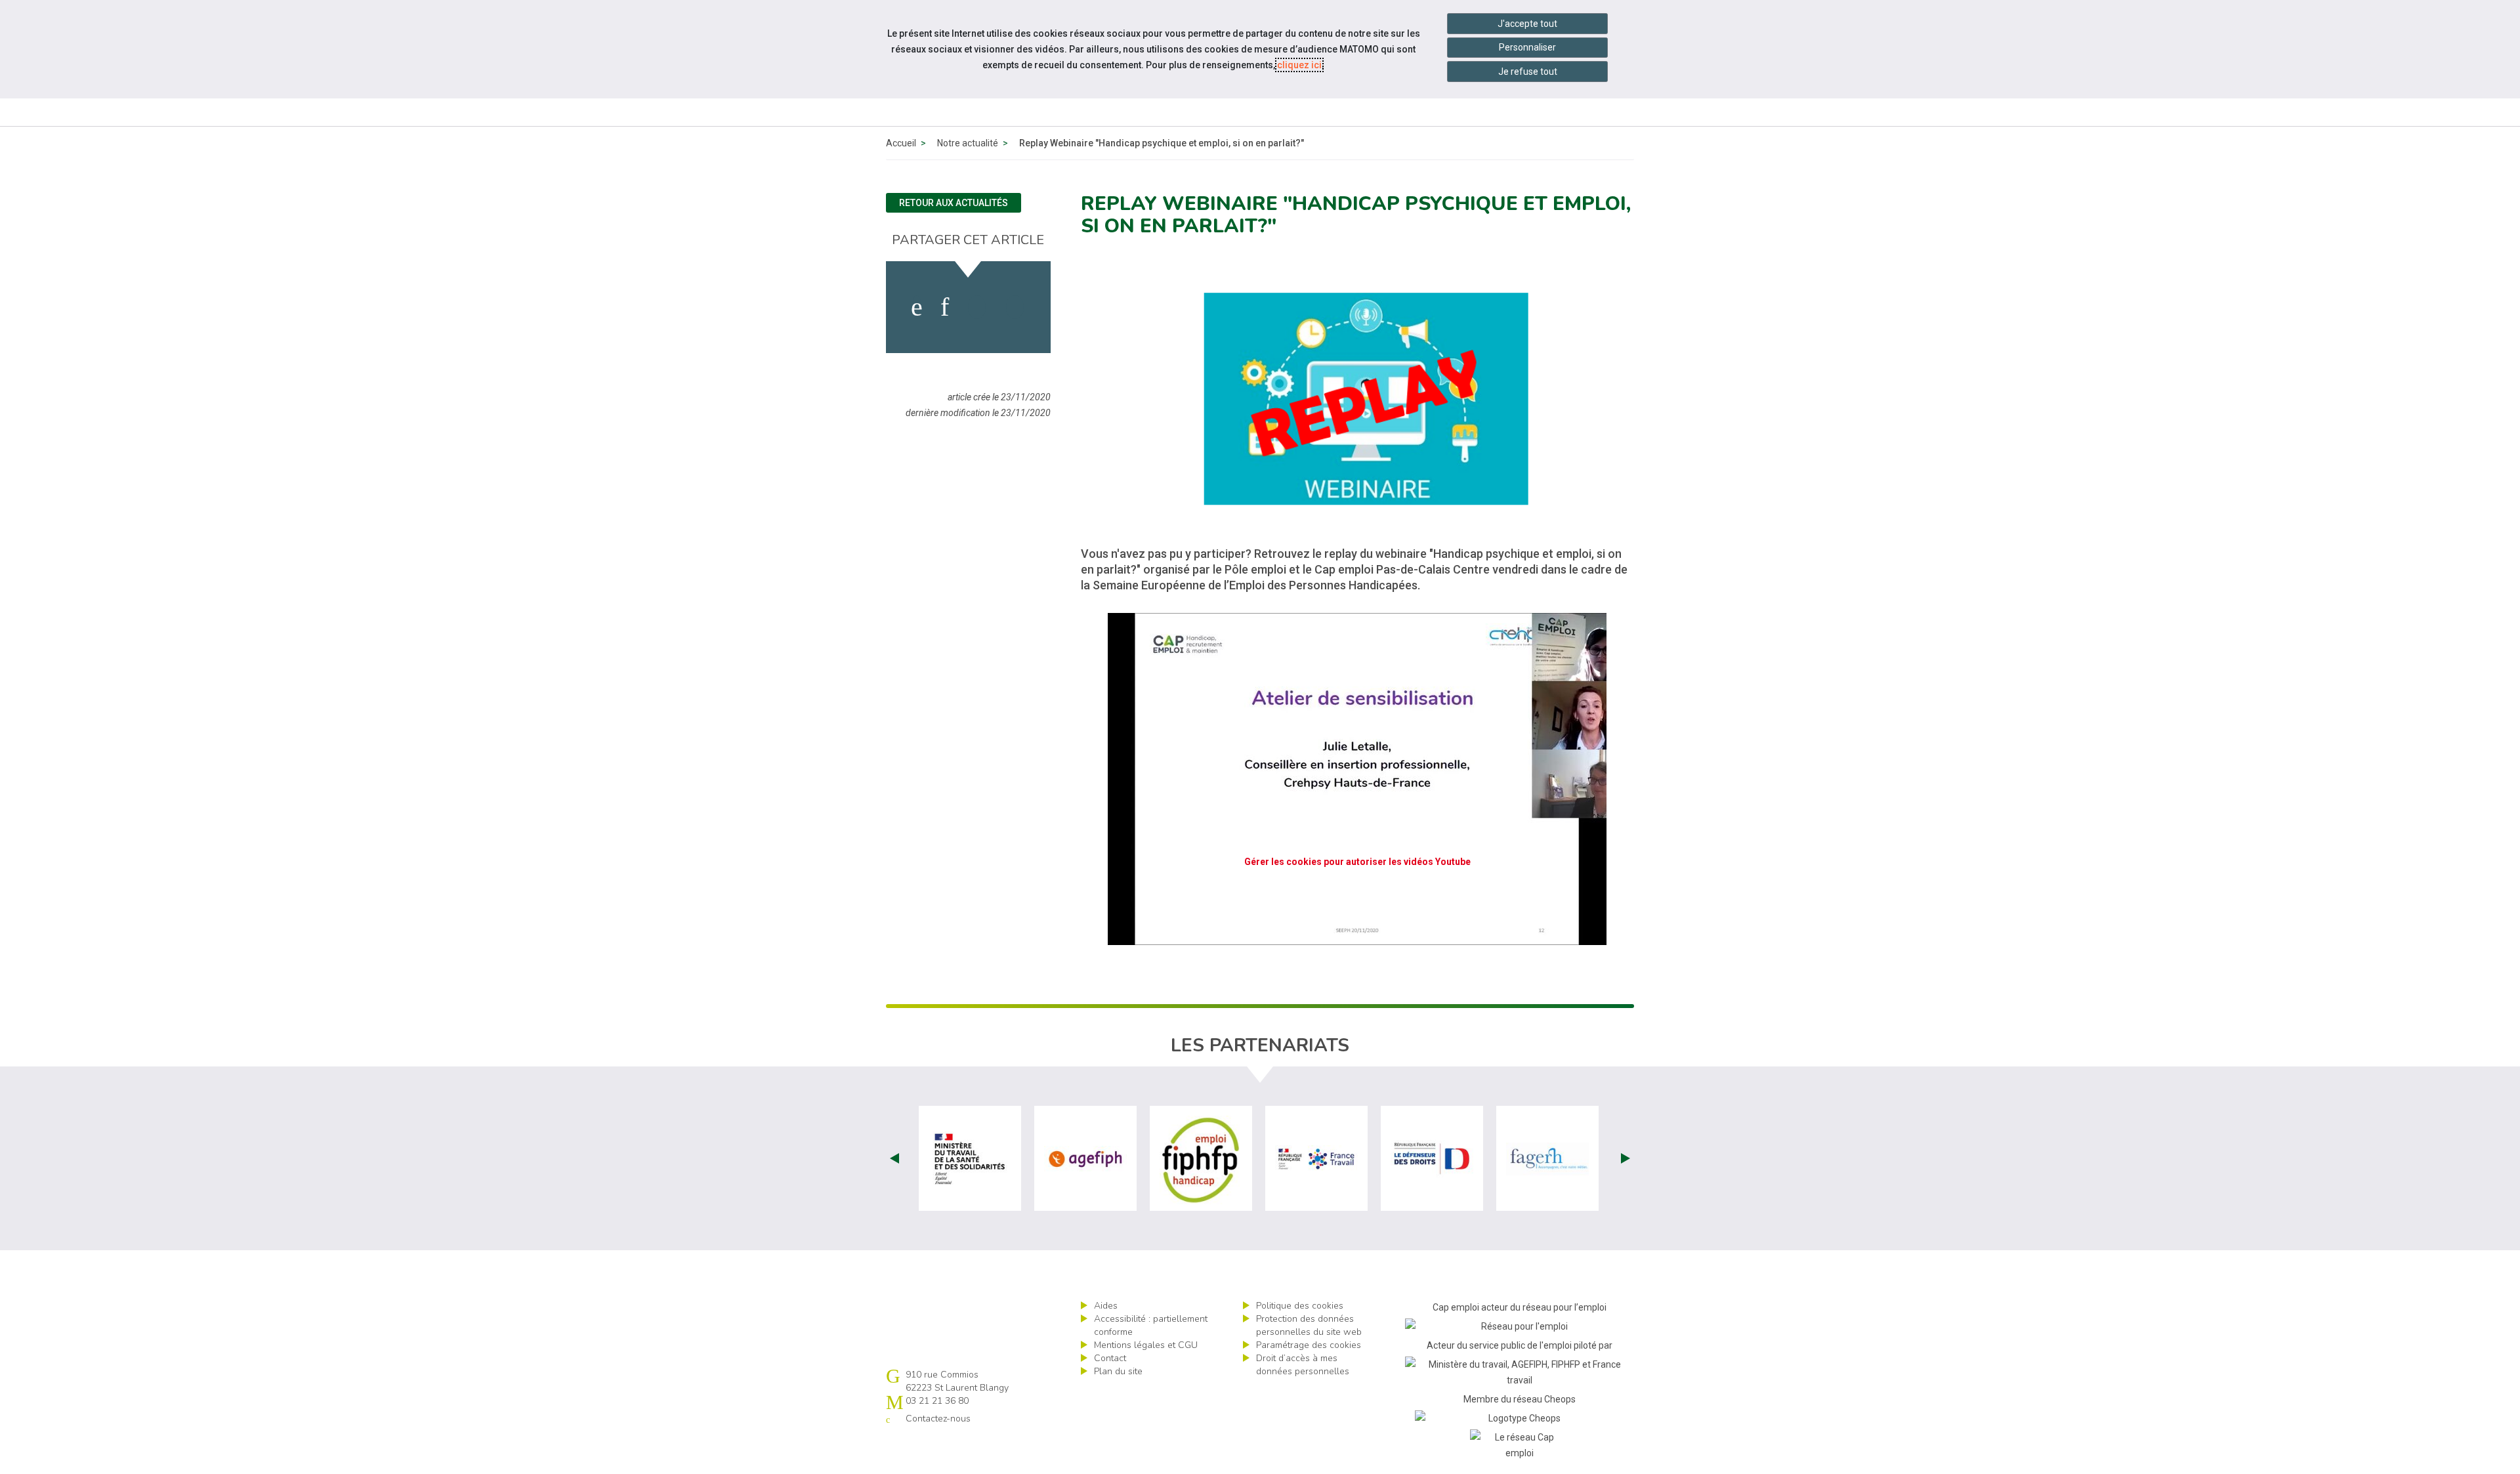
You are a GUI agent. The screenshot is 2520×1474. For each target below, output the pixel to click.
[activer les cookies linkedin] (945, 307)
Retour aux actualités (954, 203)
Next (1626, 1158)
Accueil (901, 143)
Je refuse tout (1528, 72)
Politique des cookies (1300, 1306)
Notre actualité (968, 143)
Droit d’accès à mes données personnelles (1303, 1365)
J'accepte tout (1527, 24)
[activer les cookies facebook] (917, 307)
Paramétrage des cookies (1309, 1345)
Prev (894, 1158)
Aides (1106, 1306)
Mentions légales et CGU (1146, 1345)
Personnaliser (1527, 47)
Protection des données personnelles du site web (1309, 1325)
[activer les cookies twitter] (977, 307)
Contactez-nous (938, 1419)
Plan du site (1118, 1371)
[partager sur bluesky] (1015, 307)
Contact (1110, 1358)
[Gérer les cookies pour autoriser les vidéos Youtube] (1357, 937)
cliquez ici (1299, 65)
